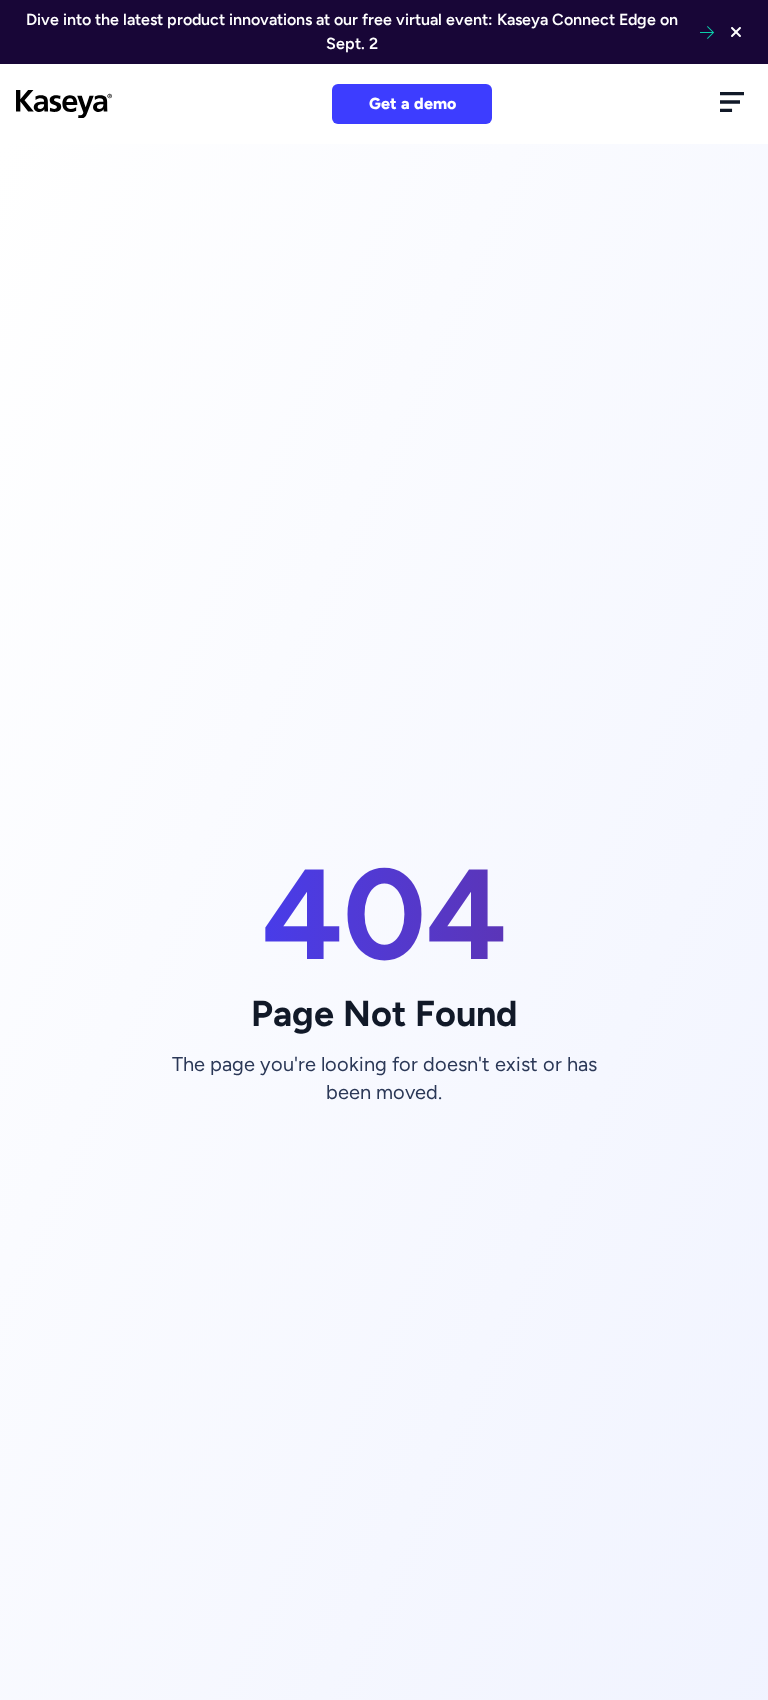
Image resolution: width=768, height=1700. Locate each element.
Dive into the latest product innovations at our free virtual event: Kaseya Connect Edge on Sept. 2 (352, 31)
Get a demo (412, 103)
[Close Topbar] (736, 32)
